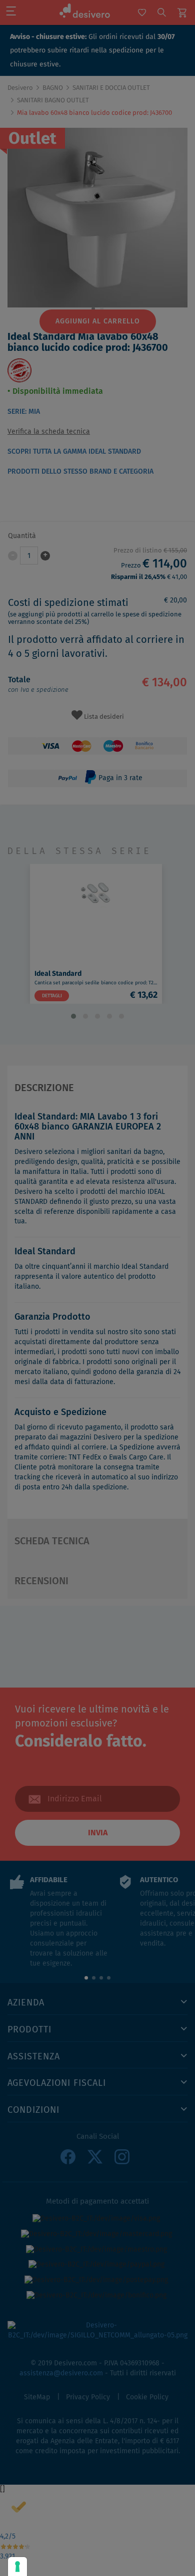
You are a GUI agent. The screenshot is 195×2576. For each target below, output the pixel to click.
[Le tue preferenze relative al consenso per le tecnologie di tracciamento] (17, 2567)
